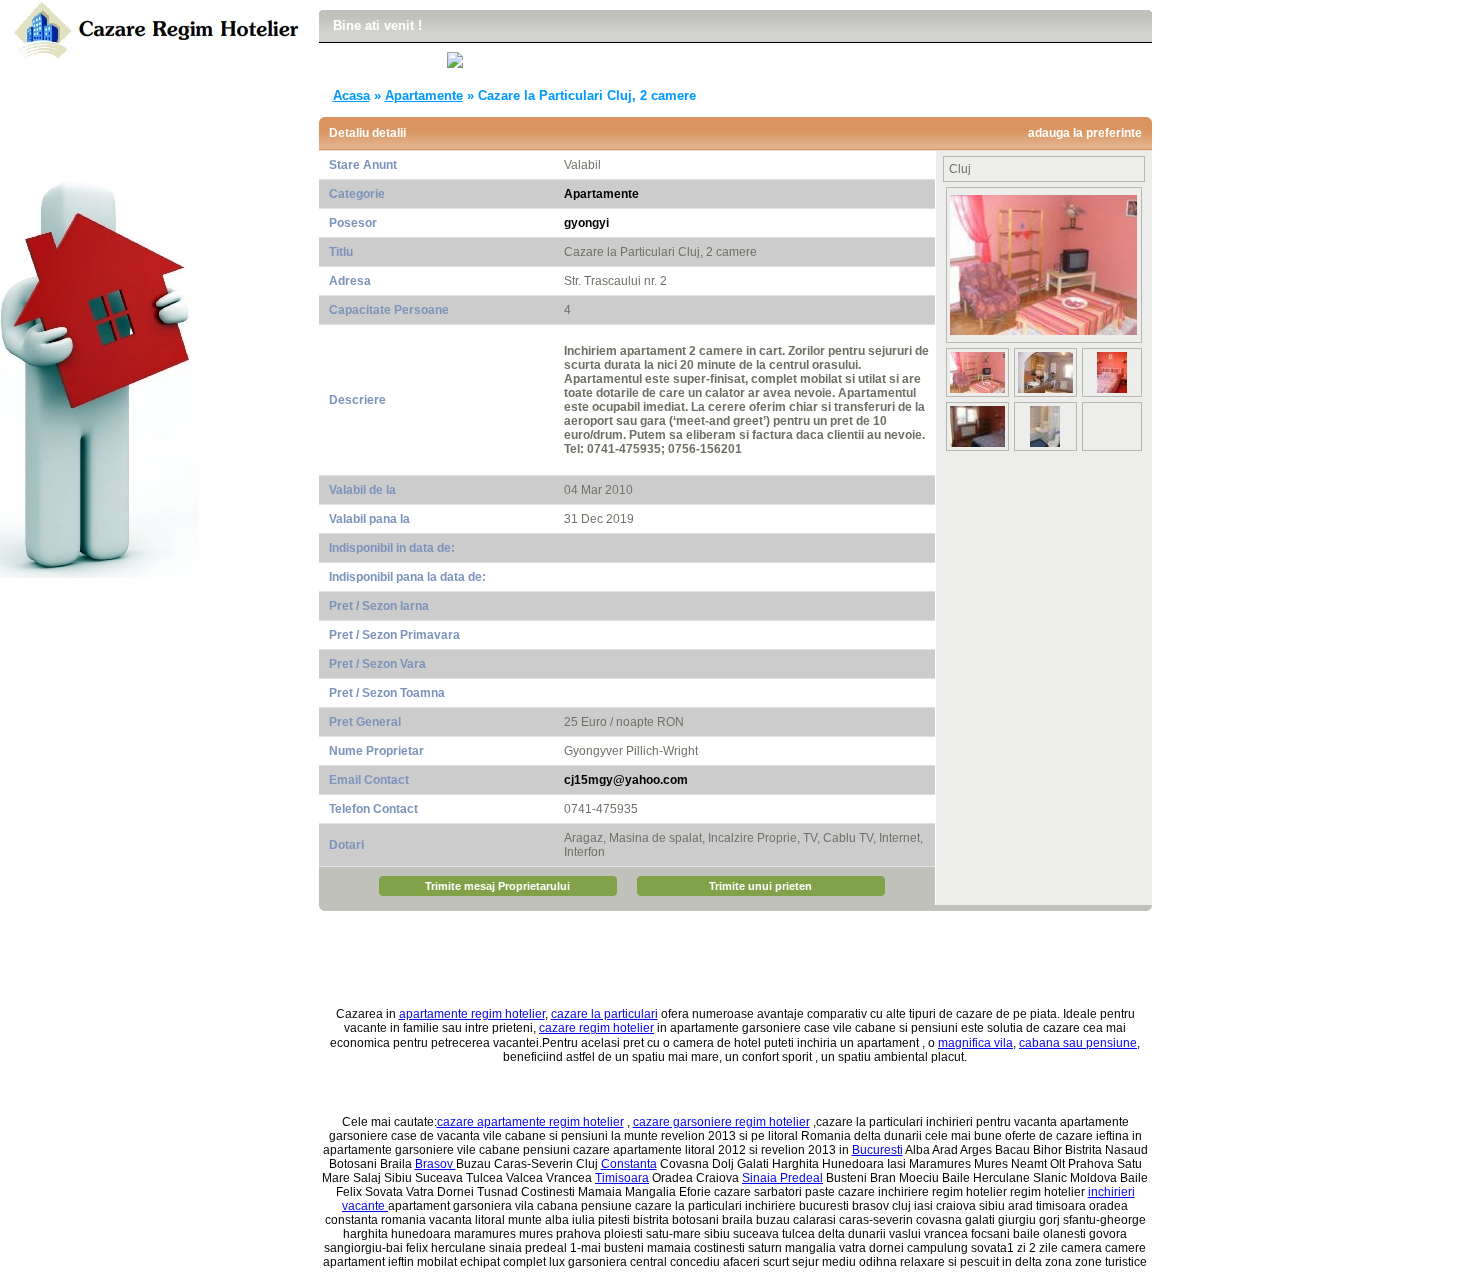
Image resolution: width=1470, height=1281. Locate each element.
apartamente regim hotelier (472, 1014)
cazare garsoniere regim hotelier (721, 1122)
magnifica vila (975, 1043)
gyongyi (586, 223)
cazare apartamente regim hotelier (530, 1122)
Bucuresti (877, 1150)
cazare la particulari (604, 1014)
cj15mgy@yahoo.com (626, 780)
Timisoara (622, 1178)
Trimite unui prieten (760, 886)
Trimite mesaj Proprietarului (497, 886)
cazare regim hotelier (596, 1028)
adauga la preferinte (1085, 133)
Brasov (435, 1164)
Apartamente (424, 95)
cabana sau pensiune (1078, 1043)
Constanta (629, 1164)
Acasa (351, 95)
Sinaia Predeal (782, 1178)
